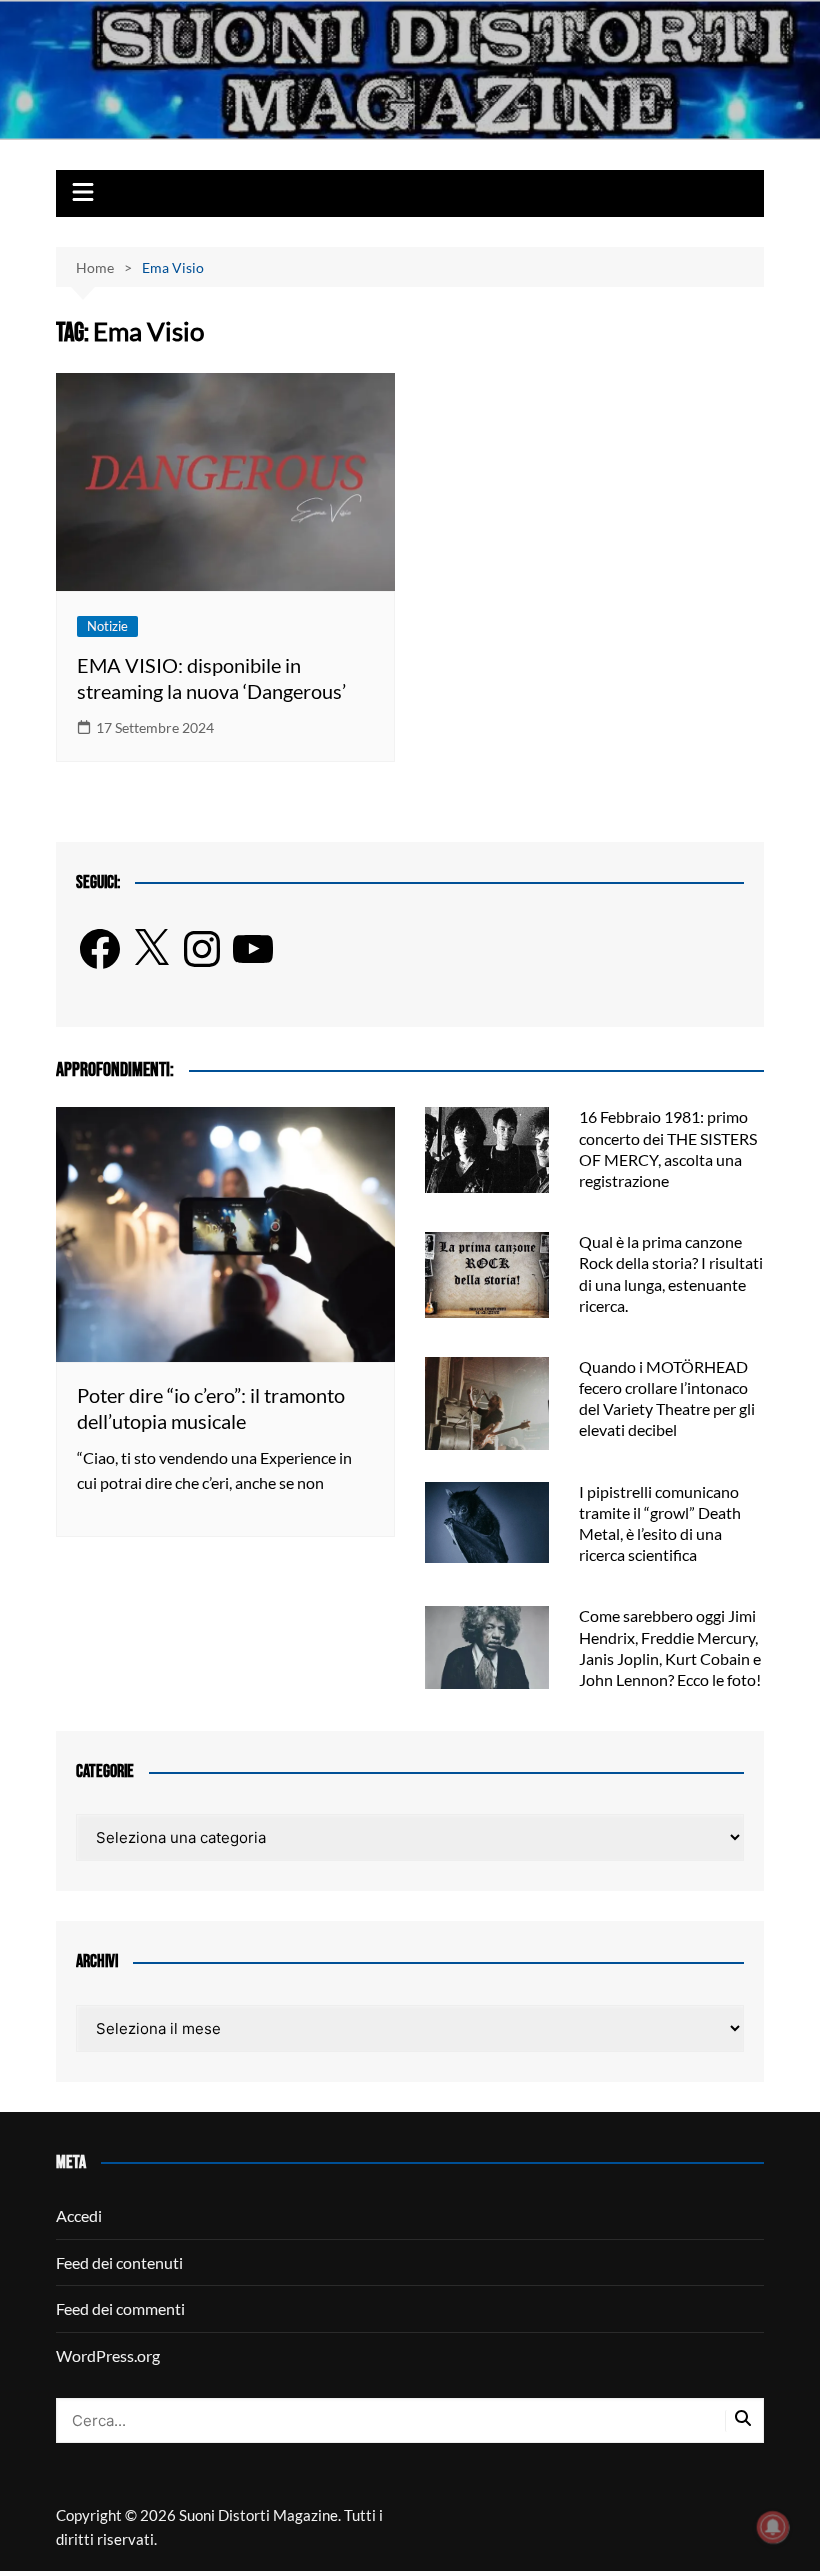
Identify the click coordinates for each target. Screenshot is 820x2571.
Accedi (79, 2215)
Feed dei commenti (120, 2308)
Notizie (107, 626)
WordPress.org (108, 2355)
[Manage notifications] (773, 2527)
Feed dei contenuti (119, 2262)
